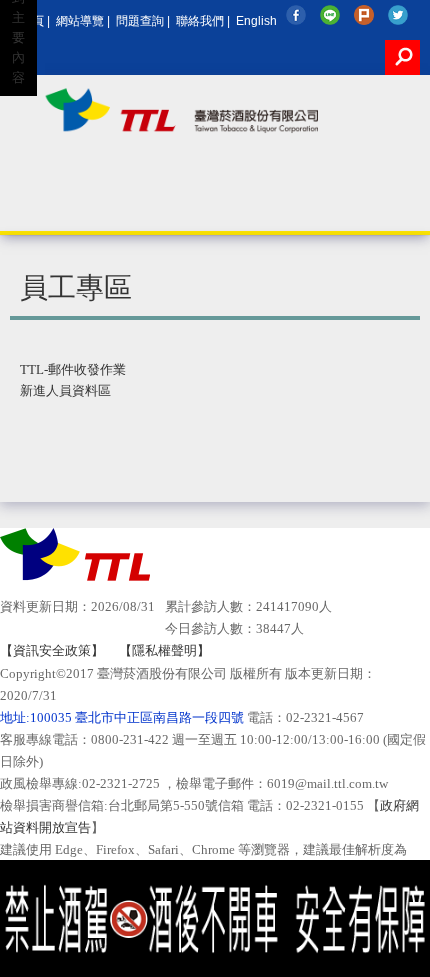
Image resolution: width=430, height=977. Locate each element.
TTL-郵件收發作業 (73, 369)
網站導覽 (80, 20)
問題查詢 (140, 20)
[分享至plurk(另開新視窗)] (366, 15)
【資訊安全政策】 (52, 650)
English (256, 20)
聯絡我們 (200, 20)
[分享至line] (332, 15)
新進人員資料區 (65, 390)
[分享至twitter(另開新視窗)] (400, 15)
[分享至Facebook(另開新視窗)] (298, 15)
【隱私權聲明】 (164, 650)
